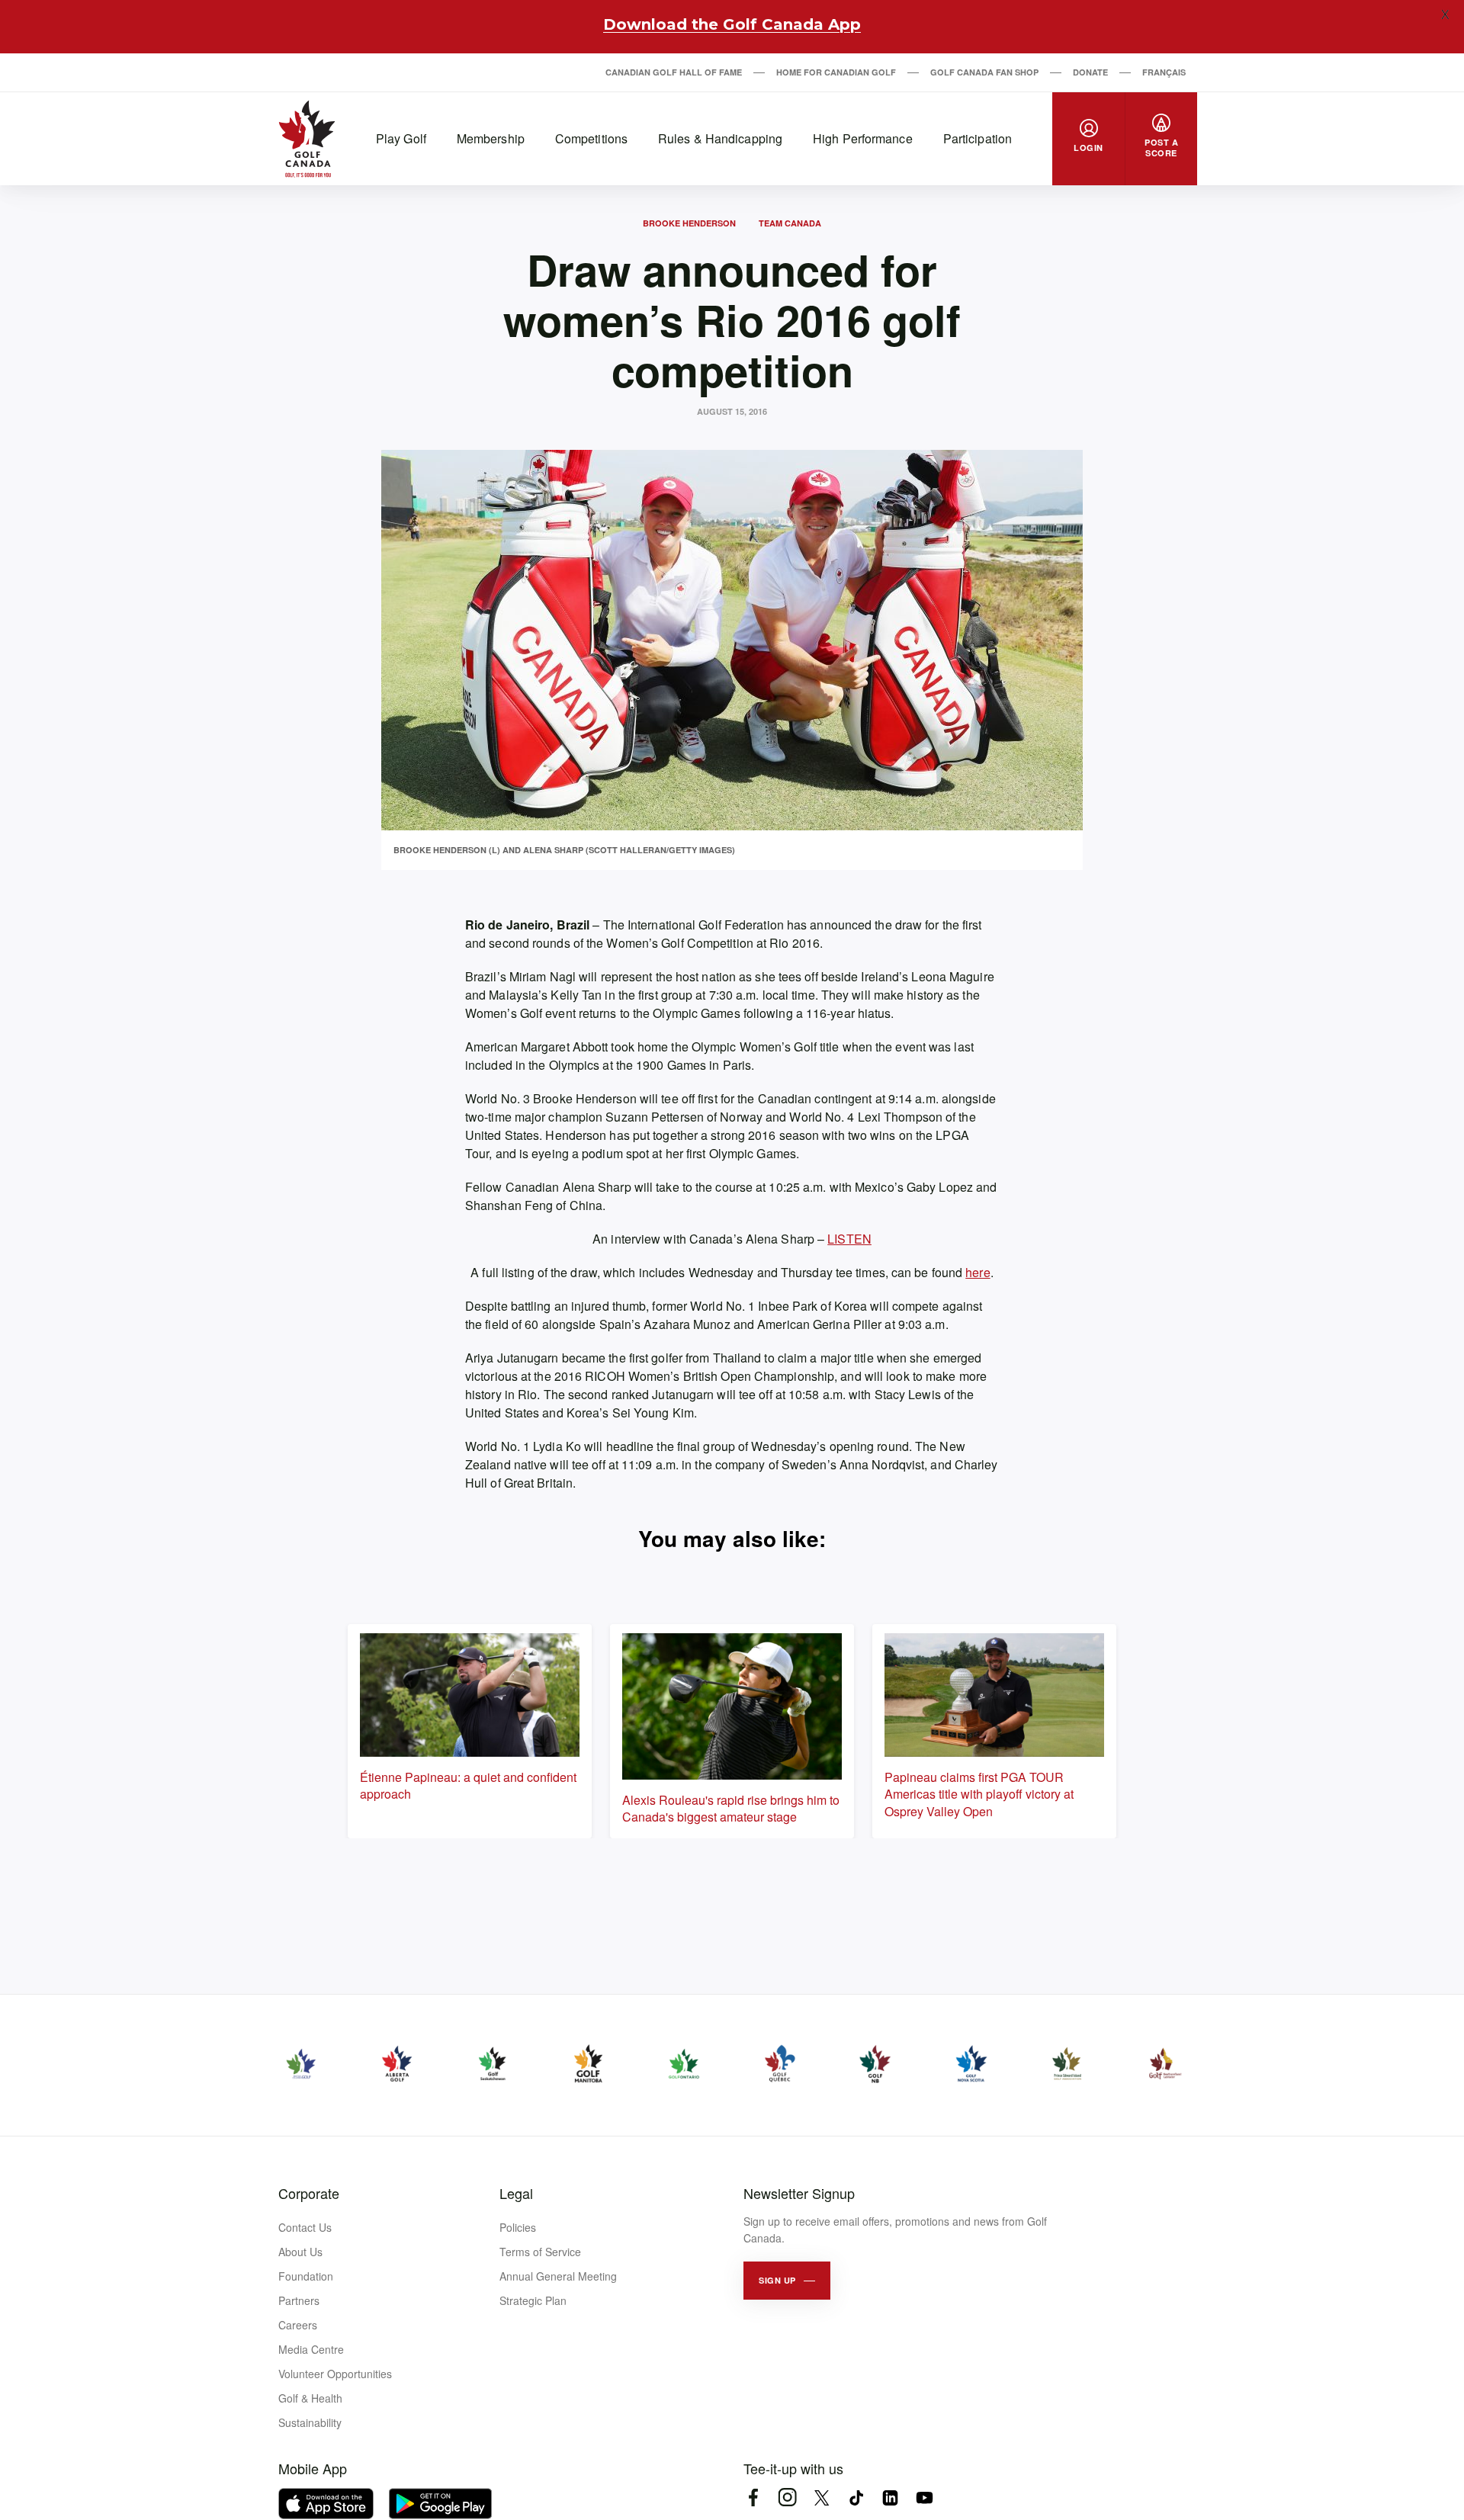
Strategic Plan (533, 2300)
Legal (516, 2193)
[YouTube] (925, 2498)
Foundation (306, 2276)
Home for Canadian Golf (836, 72)
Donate (1090, 72)
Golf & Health (310, 2398)
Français (1164, 72)
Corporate (309, 2193)
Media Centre (311, 2349)
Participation (978, 138)
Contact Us (305, 2227)
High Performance (863, 138)
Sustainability (310, 2422)
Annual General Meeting (558, 2276)
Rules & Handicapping (720, 138)
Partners (299, 2300)
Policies (518, 2227)
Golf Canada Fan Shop (984, 72)
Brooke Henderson (689, 223)
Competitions (591, 138)
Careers (298, 2325)
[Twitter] (822, 2498)
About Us (300, 2252)
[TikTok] (856, 2498)
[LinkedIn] (890, 2498)
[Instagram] (787, 2498)
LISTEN (849, 1239)
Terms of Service (540, 2252)
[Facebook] (753, 2498)
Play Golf (401, 138)
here (978, 1272)
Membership (491, 138)
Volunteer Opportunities (335, 2374)
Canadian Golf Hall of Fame (674, 72)
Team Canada (790, 223)
